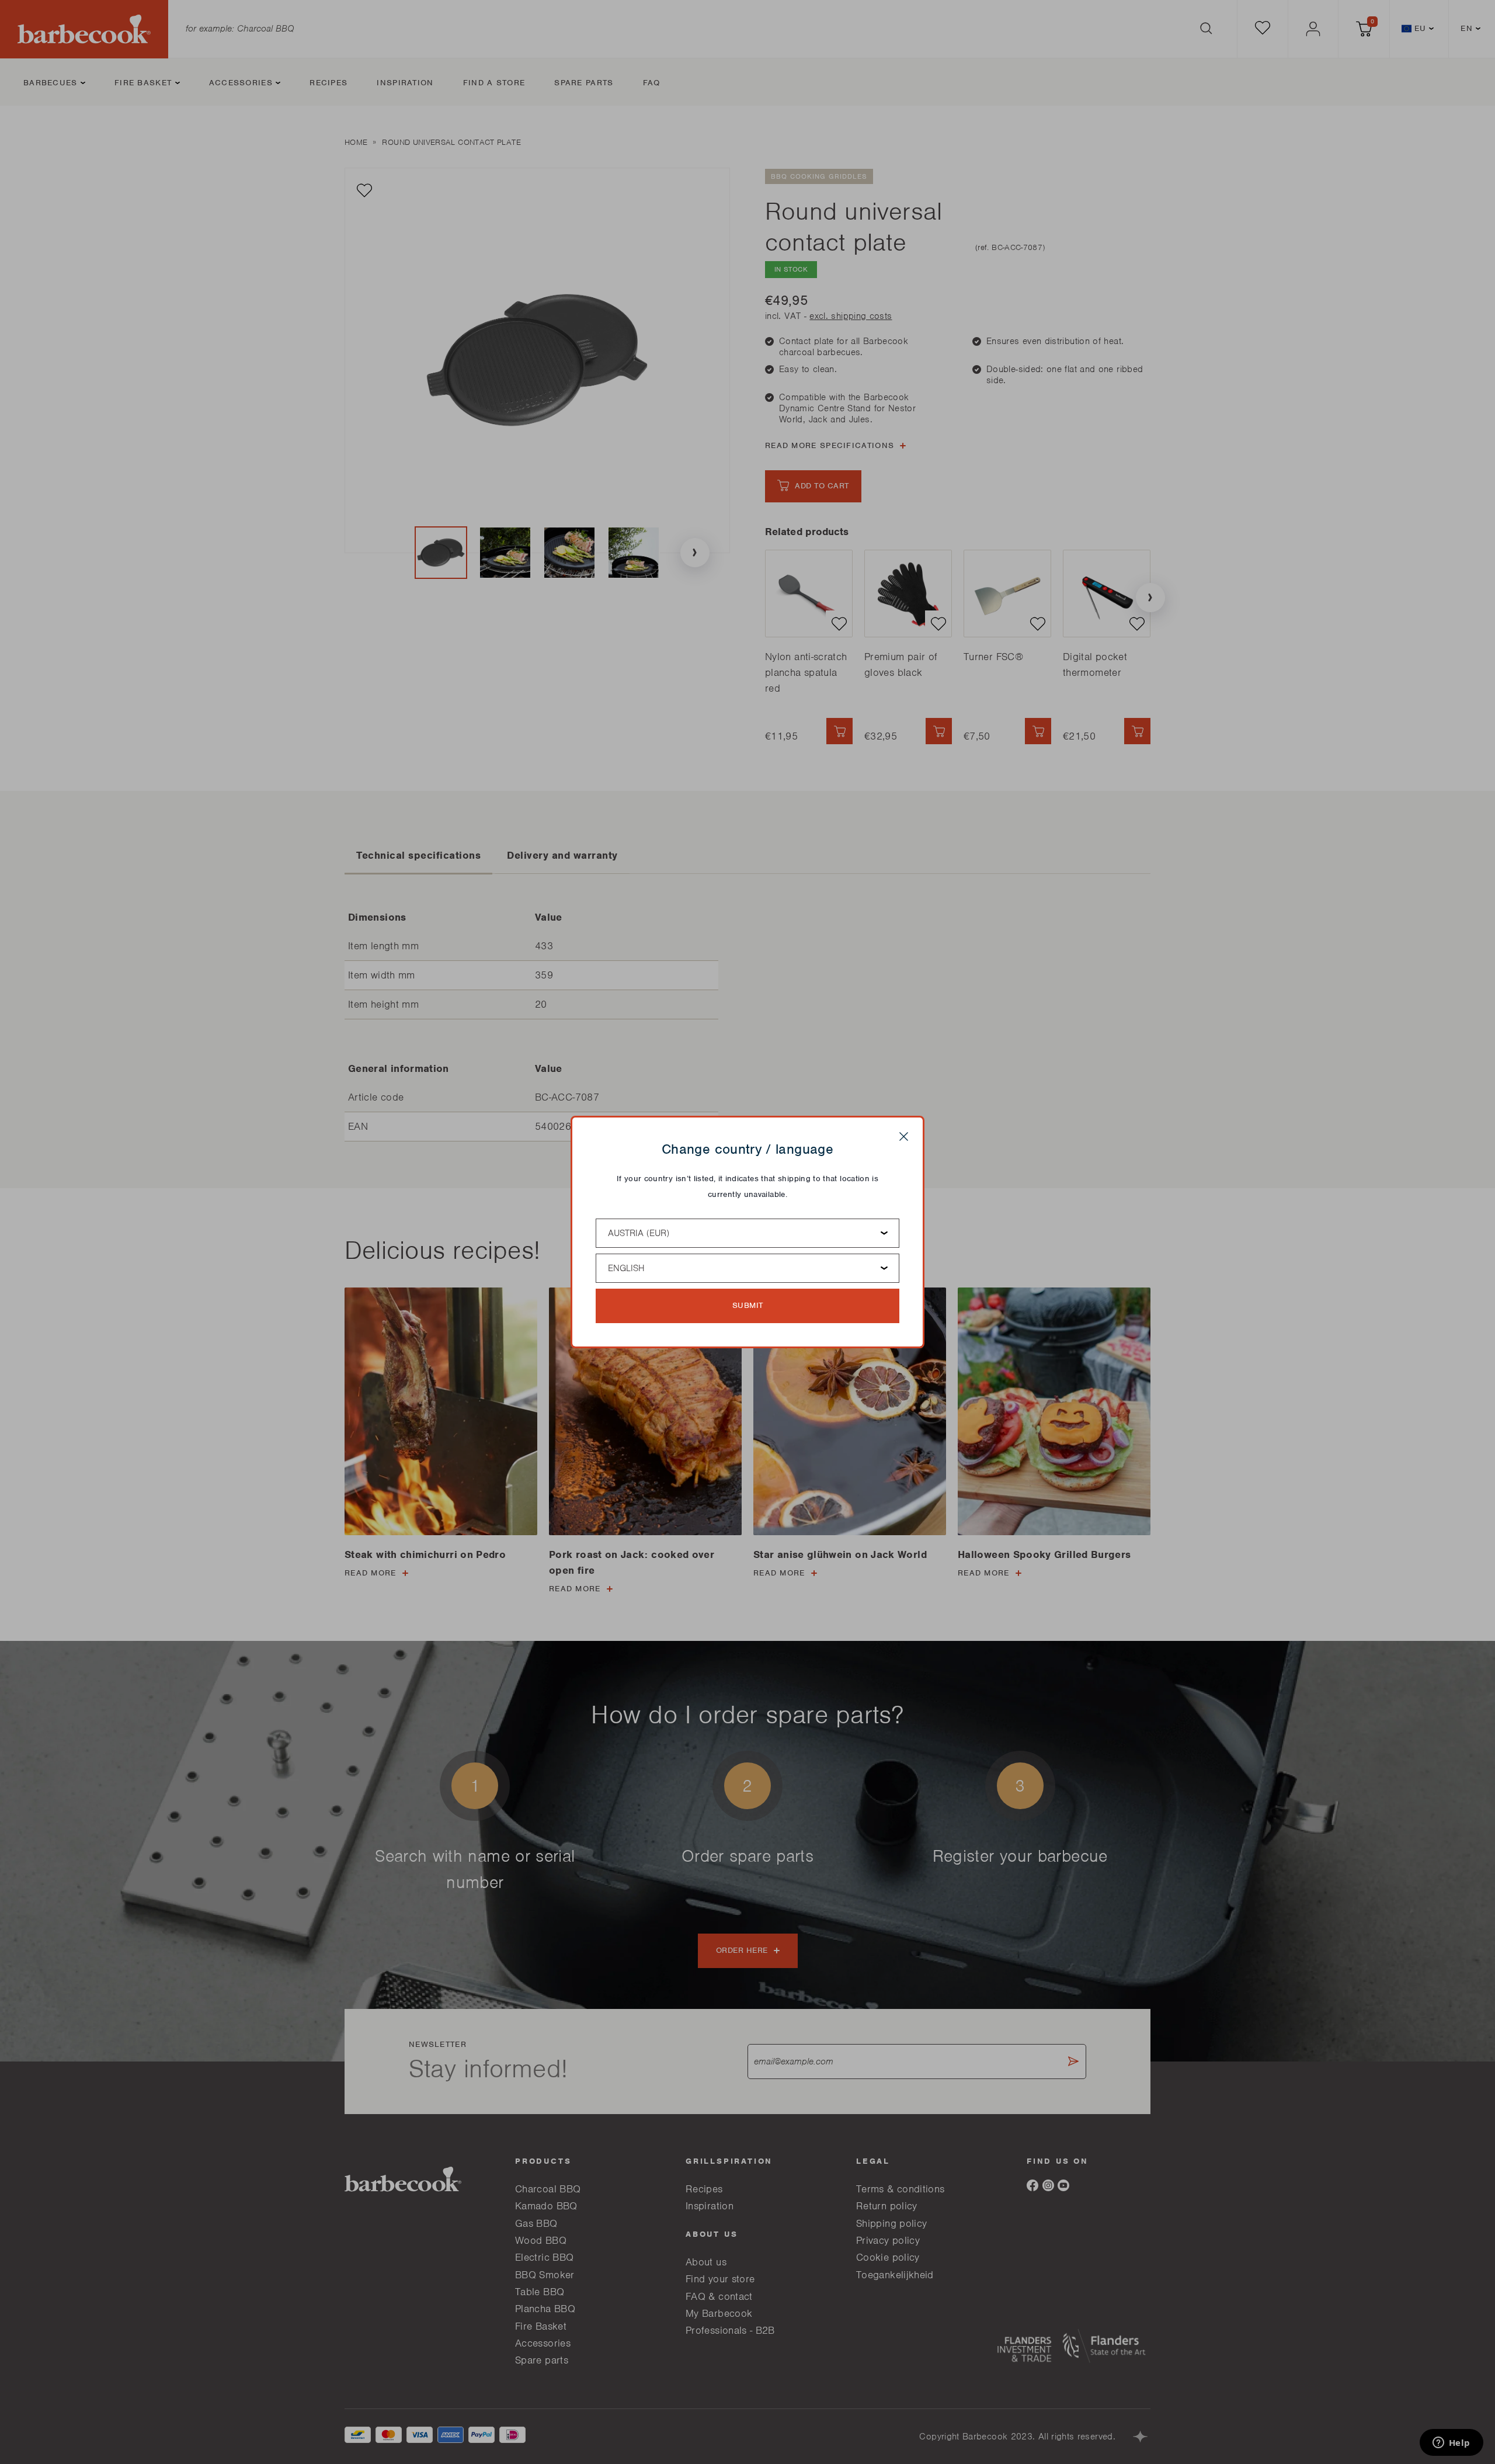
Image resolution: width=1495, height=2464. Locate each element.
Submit (748, 1305)
